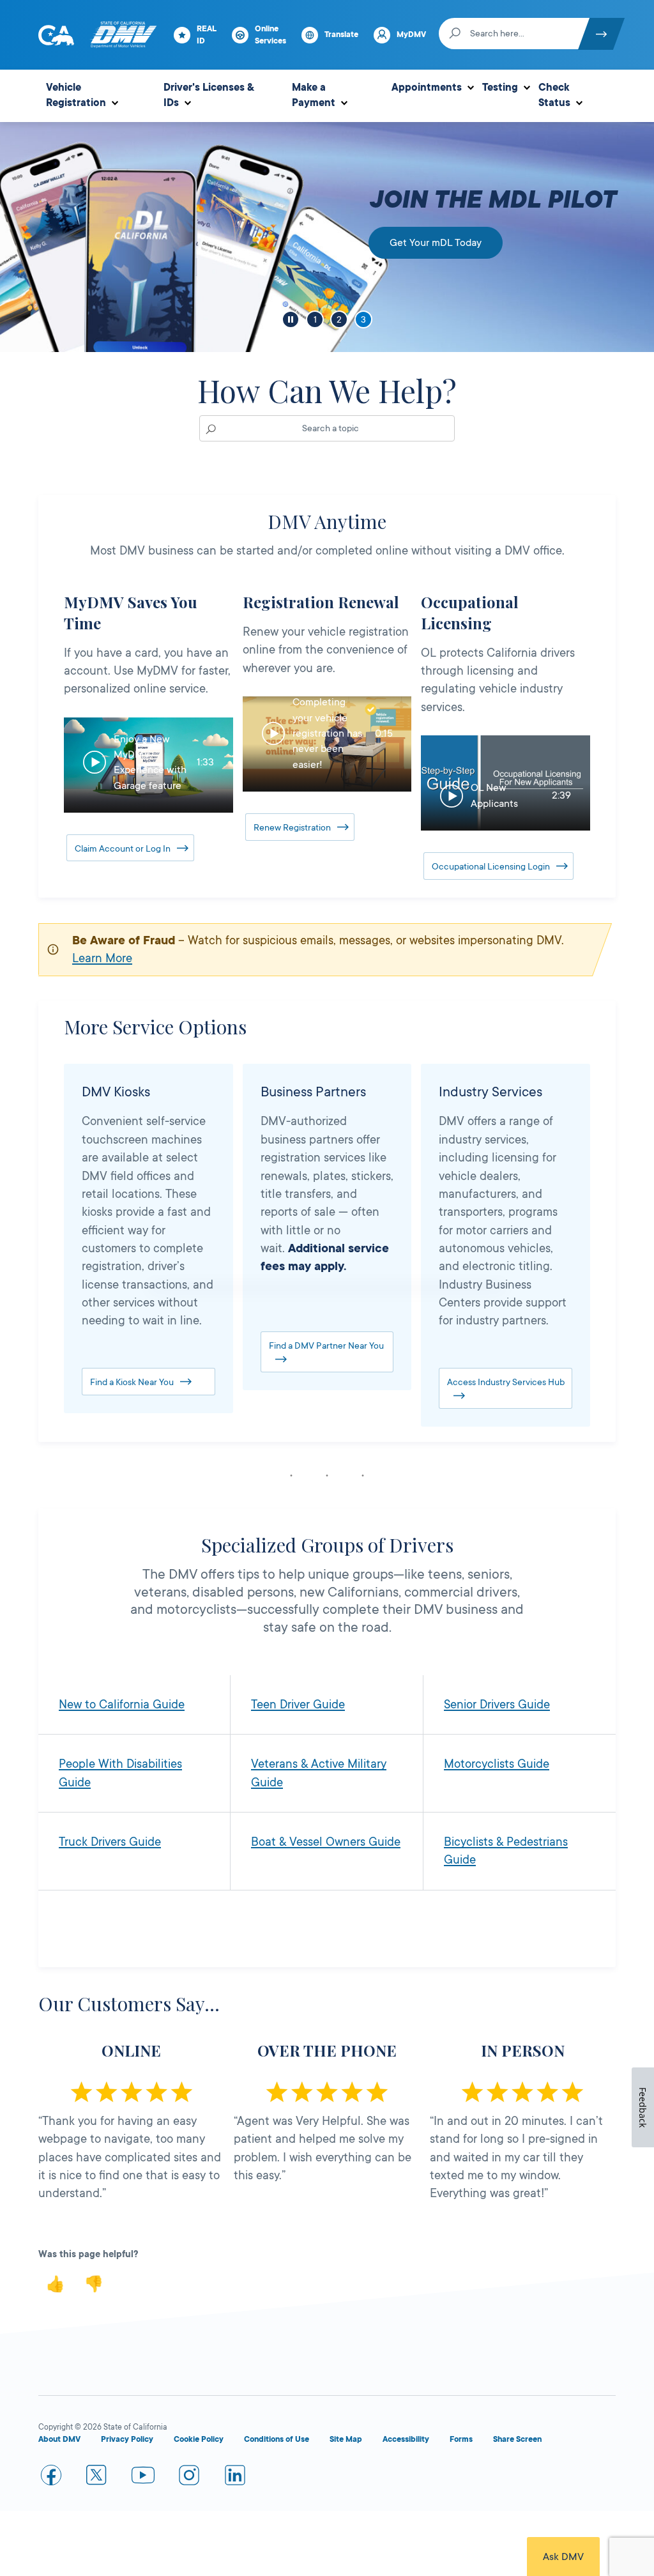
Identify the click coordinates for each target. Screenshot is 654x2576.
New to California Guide (122, 1705)
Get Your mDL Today (436, 243)
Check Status (554, 95)
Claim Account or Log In (123, 848)
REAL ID (207, 35)
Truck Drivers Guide (110, 1842)
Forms (461, 2439)
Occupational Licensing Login (491, 866)
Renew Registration (292, 827)
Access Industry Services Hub (506, 1382)
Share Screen (517, 2439)
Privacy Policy (127, 2439)
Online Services (270, 35)
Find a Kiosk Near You (132, 1382)
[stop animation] (291, 319)
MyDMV (411, 34)
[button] (148, 765)
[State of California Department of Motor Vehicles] (123, 35)
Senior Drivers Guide (497, 1705)
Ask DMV (563, 2557)
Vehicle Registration (76, 95)
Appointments (427, 88)
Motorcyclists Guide (497, 1764)
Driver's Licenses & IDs (209, 95)
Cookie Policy (199, 2439)
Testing (500, 88)
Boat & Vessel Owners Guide (326, 1842)
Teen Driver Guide (298, 1705)
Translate (341, 34)
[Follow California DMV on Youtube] (143, 2478)
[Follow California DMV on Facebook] (51, 2478)
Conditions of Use (277, 2439)
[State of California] (56, 35)
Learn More (102, 958)
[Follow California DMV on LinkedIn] (235, 2478)
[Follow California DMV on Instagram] (189, 2478)
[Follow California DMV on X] (97, 2478)
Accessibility (406, 2439)
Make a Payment (314, 95)
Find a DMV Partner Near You (326, 1345)
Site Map (346, 2439)
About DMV (59, 2439)
